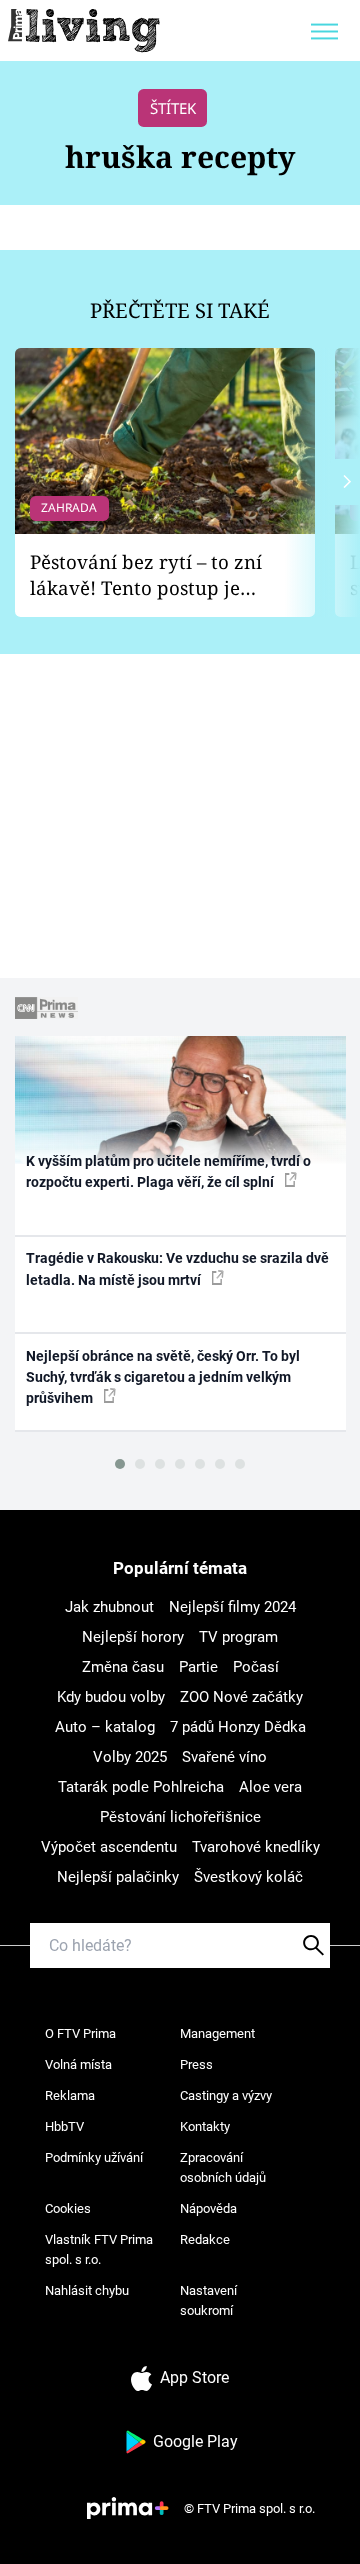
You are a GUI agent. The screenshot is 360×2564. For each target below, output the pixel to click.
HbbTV (64, 2126)
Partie (198, 1667)
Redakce (205, 2239)
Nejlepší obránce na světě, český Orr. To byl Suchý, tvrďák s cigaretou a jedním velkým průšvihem (163, 1377)
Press (196, 2064)
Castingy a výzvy (226, 2095)
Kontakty (205, 2126)
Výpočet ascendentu (109, 1847)
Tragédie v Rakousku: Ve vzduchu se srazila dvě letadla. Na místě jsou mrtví (177, 1268)
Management (217, 2033)
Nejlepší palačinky (118, 1877)
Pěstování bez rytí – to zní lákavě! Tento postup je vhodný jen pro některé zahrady (146, 575)
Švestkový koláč (248, 1877)
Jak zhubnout (109, 1607)
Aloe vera (270, 1787)
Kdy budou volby (111, 1697)
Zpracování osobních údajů (223, 2167)
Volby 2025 (130, 1757)
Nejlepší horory (133, 1637)
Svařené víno (224, 1757)
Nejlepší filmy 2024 (232, 1607)
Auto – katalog (105, 1727)
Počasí (256, 1667)
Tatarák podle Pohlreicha (141, 1787)
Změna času (123, 1667)
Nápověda (208, 2208)
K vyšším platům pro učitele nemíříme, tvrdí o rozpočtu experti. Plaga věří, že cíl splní (168, 1171)
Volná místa (78, 2064)
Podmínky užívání (94, 2157)
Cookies (68, 2208)
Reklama (70, 2095)
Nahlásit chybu (87, 2290)
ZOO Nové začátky (241, 1697)
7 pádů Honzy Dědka (238, 1727)
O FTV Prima (80, 2033)
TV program (238, 1637)
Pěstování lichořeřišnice (180, 1817)
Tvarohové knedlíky (256, 1847)
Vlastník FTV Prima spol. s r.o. (99, 2249)
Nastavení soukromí (208, 2300)
